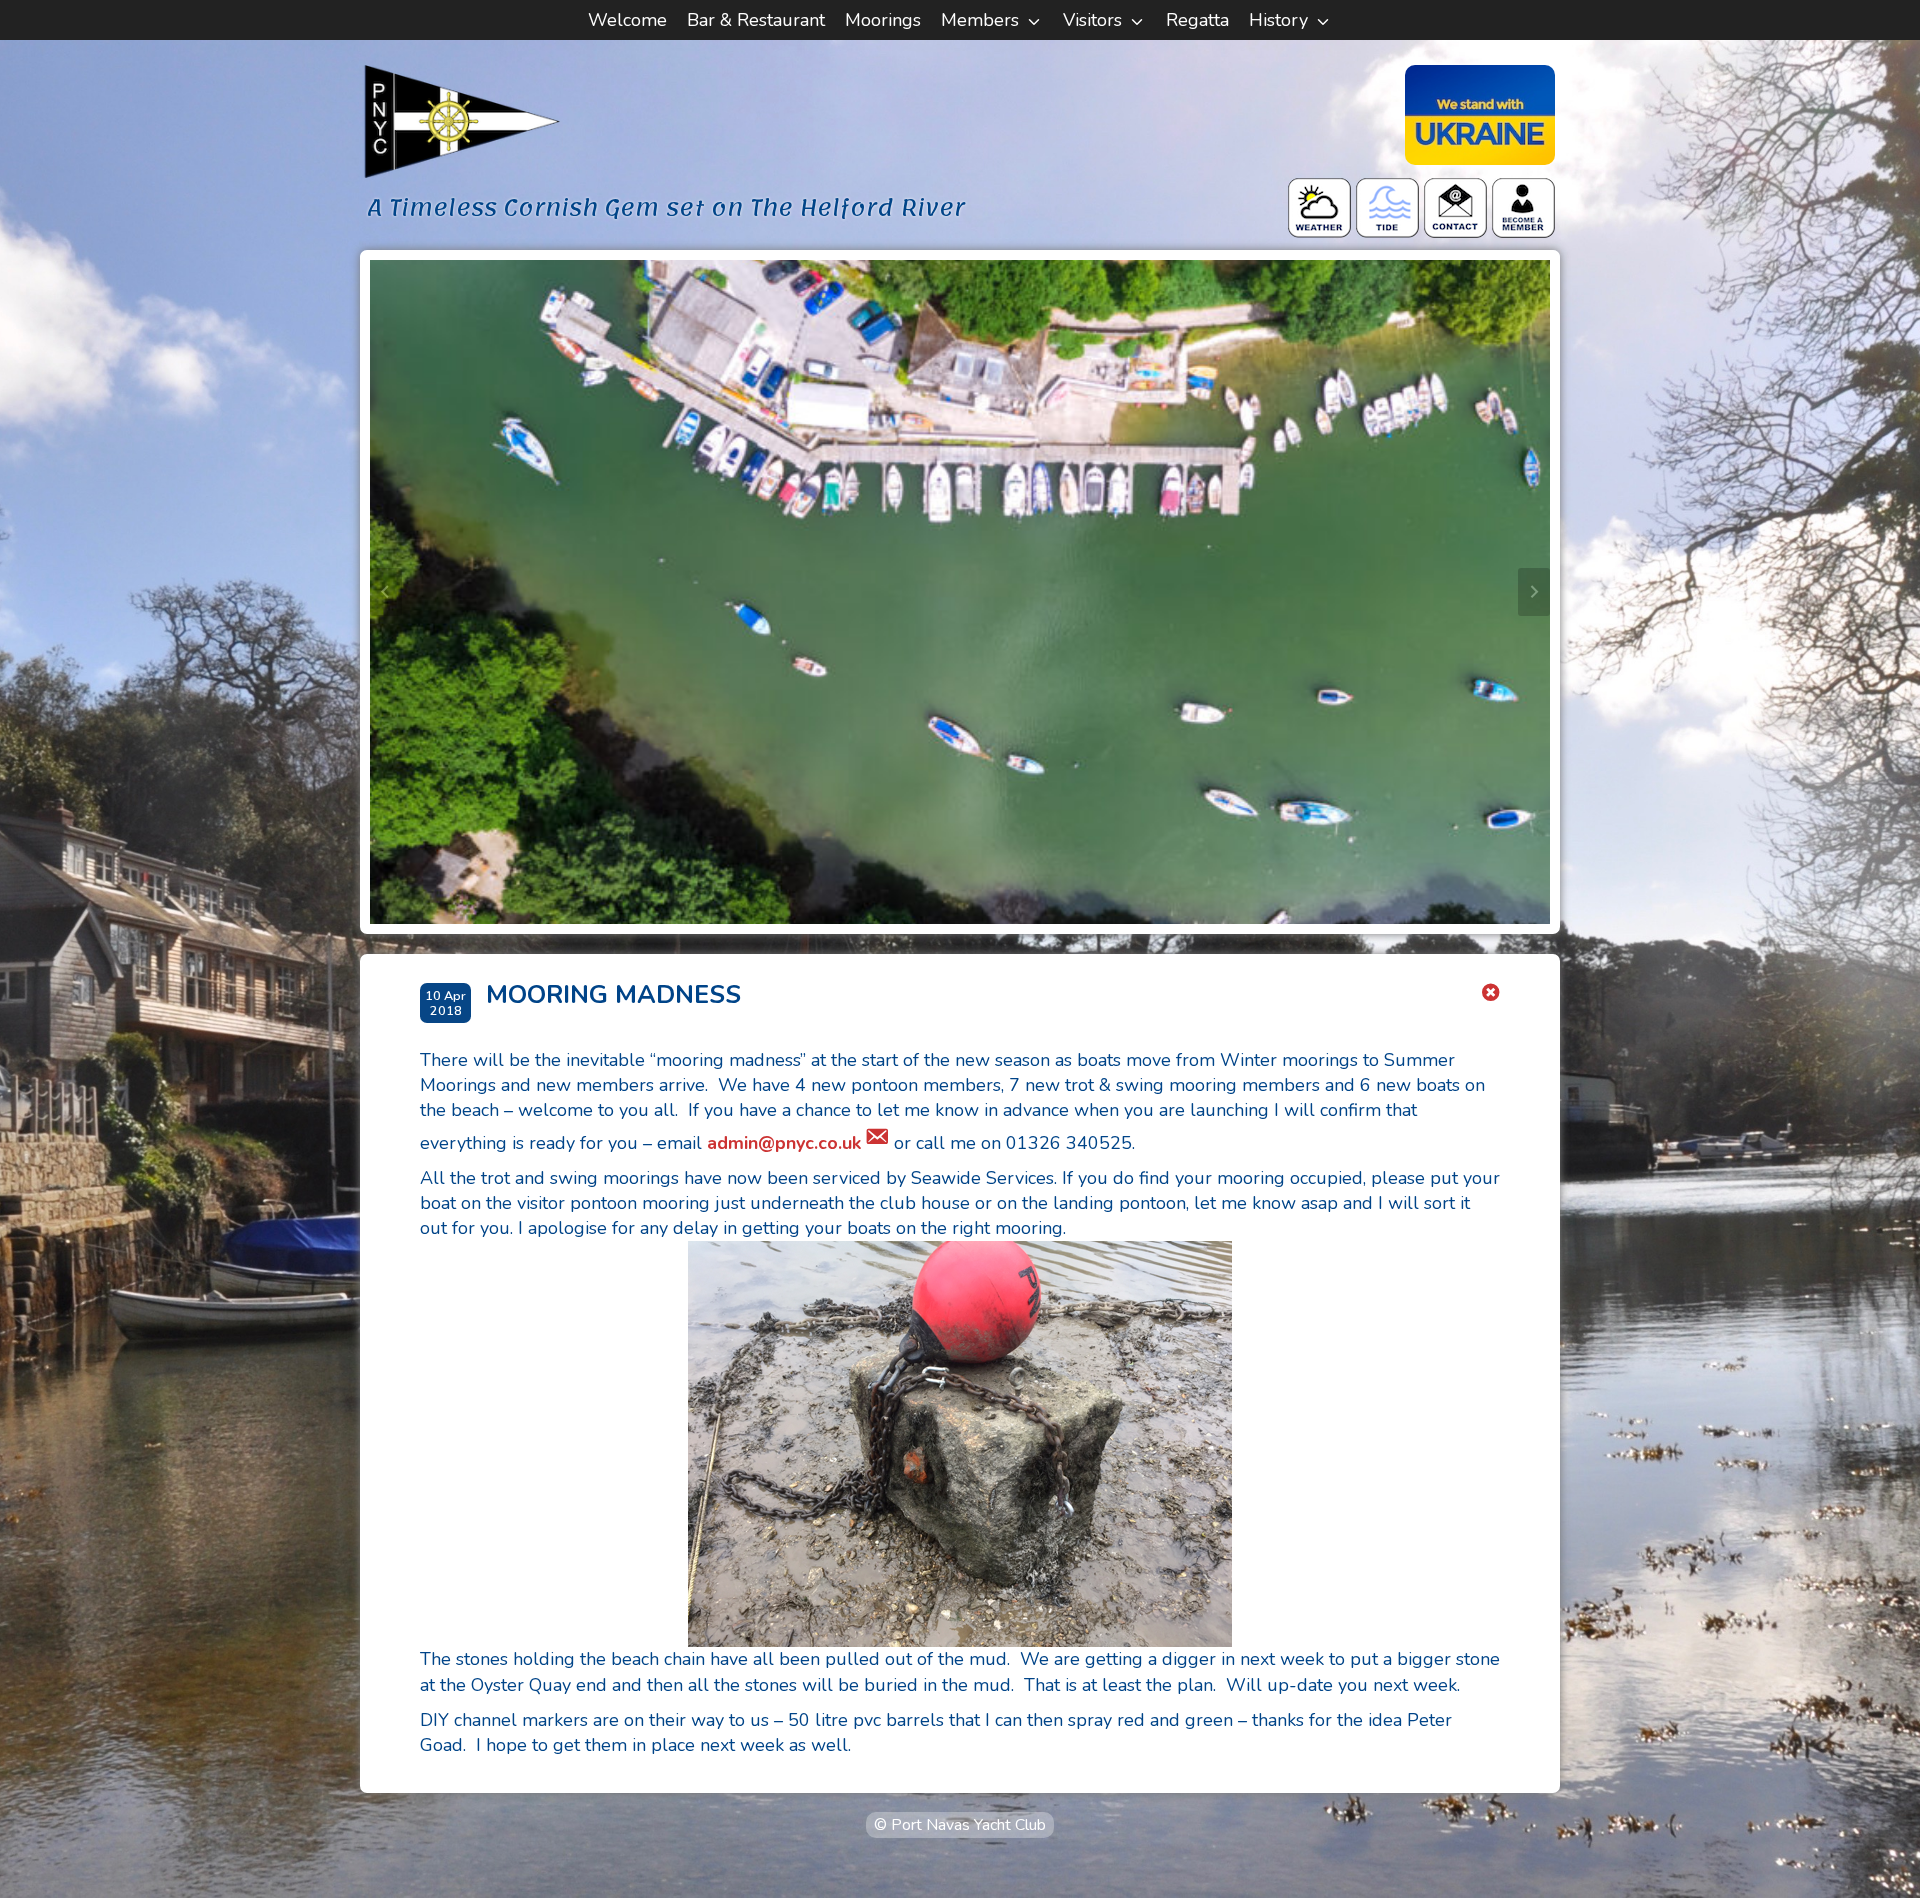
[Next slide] (1534, 592)
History (1278, 20)
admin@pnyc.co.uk (784, 1143)
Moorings (883, 20)
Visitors (1092, 20)
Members (980, 20)
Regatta (1197, 20)
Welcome (627, 20)
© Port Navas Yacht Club (960, 1825)
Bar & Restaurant (756, 20)
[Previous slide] (386, 592)
